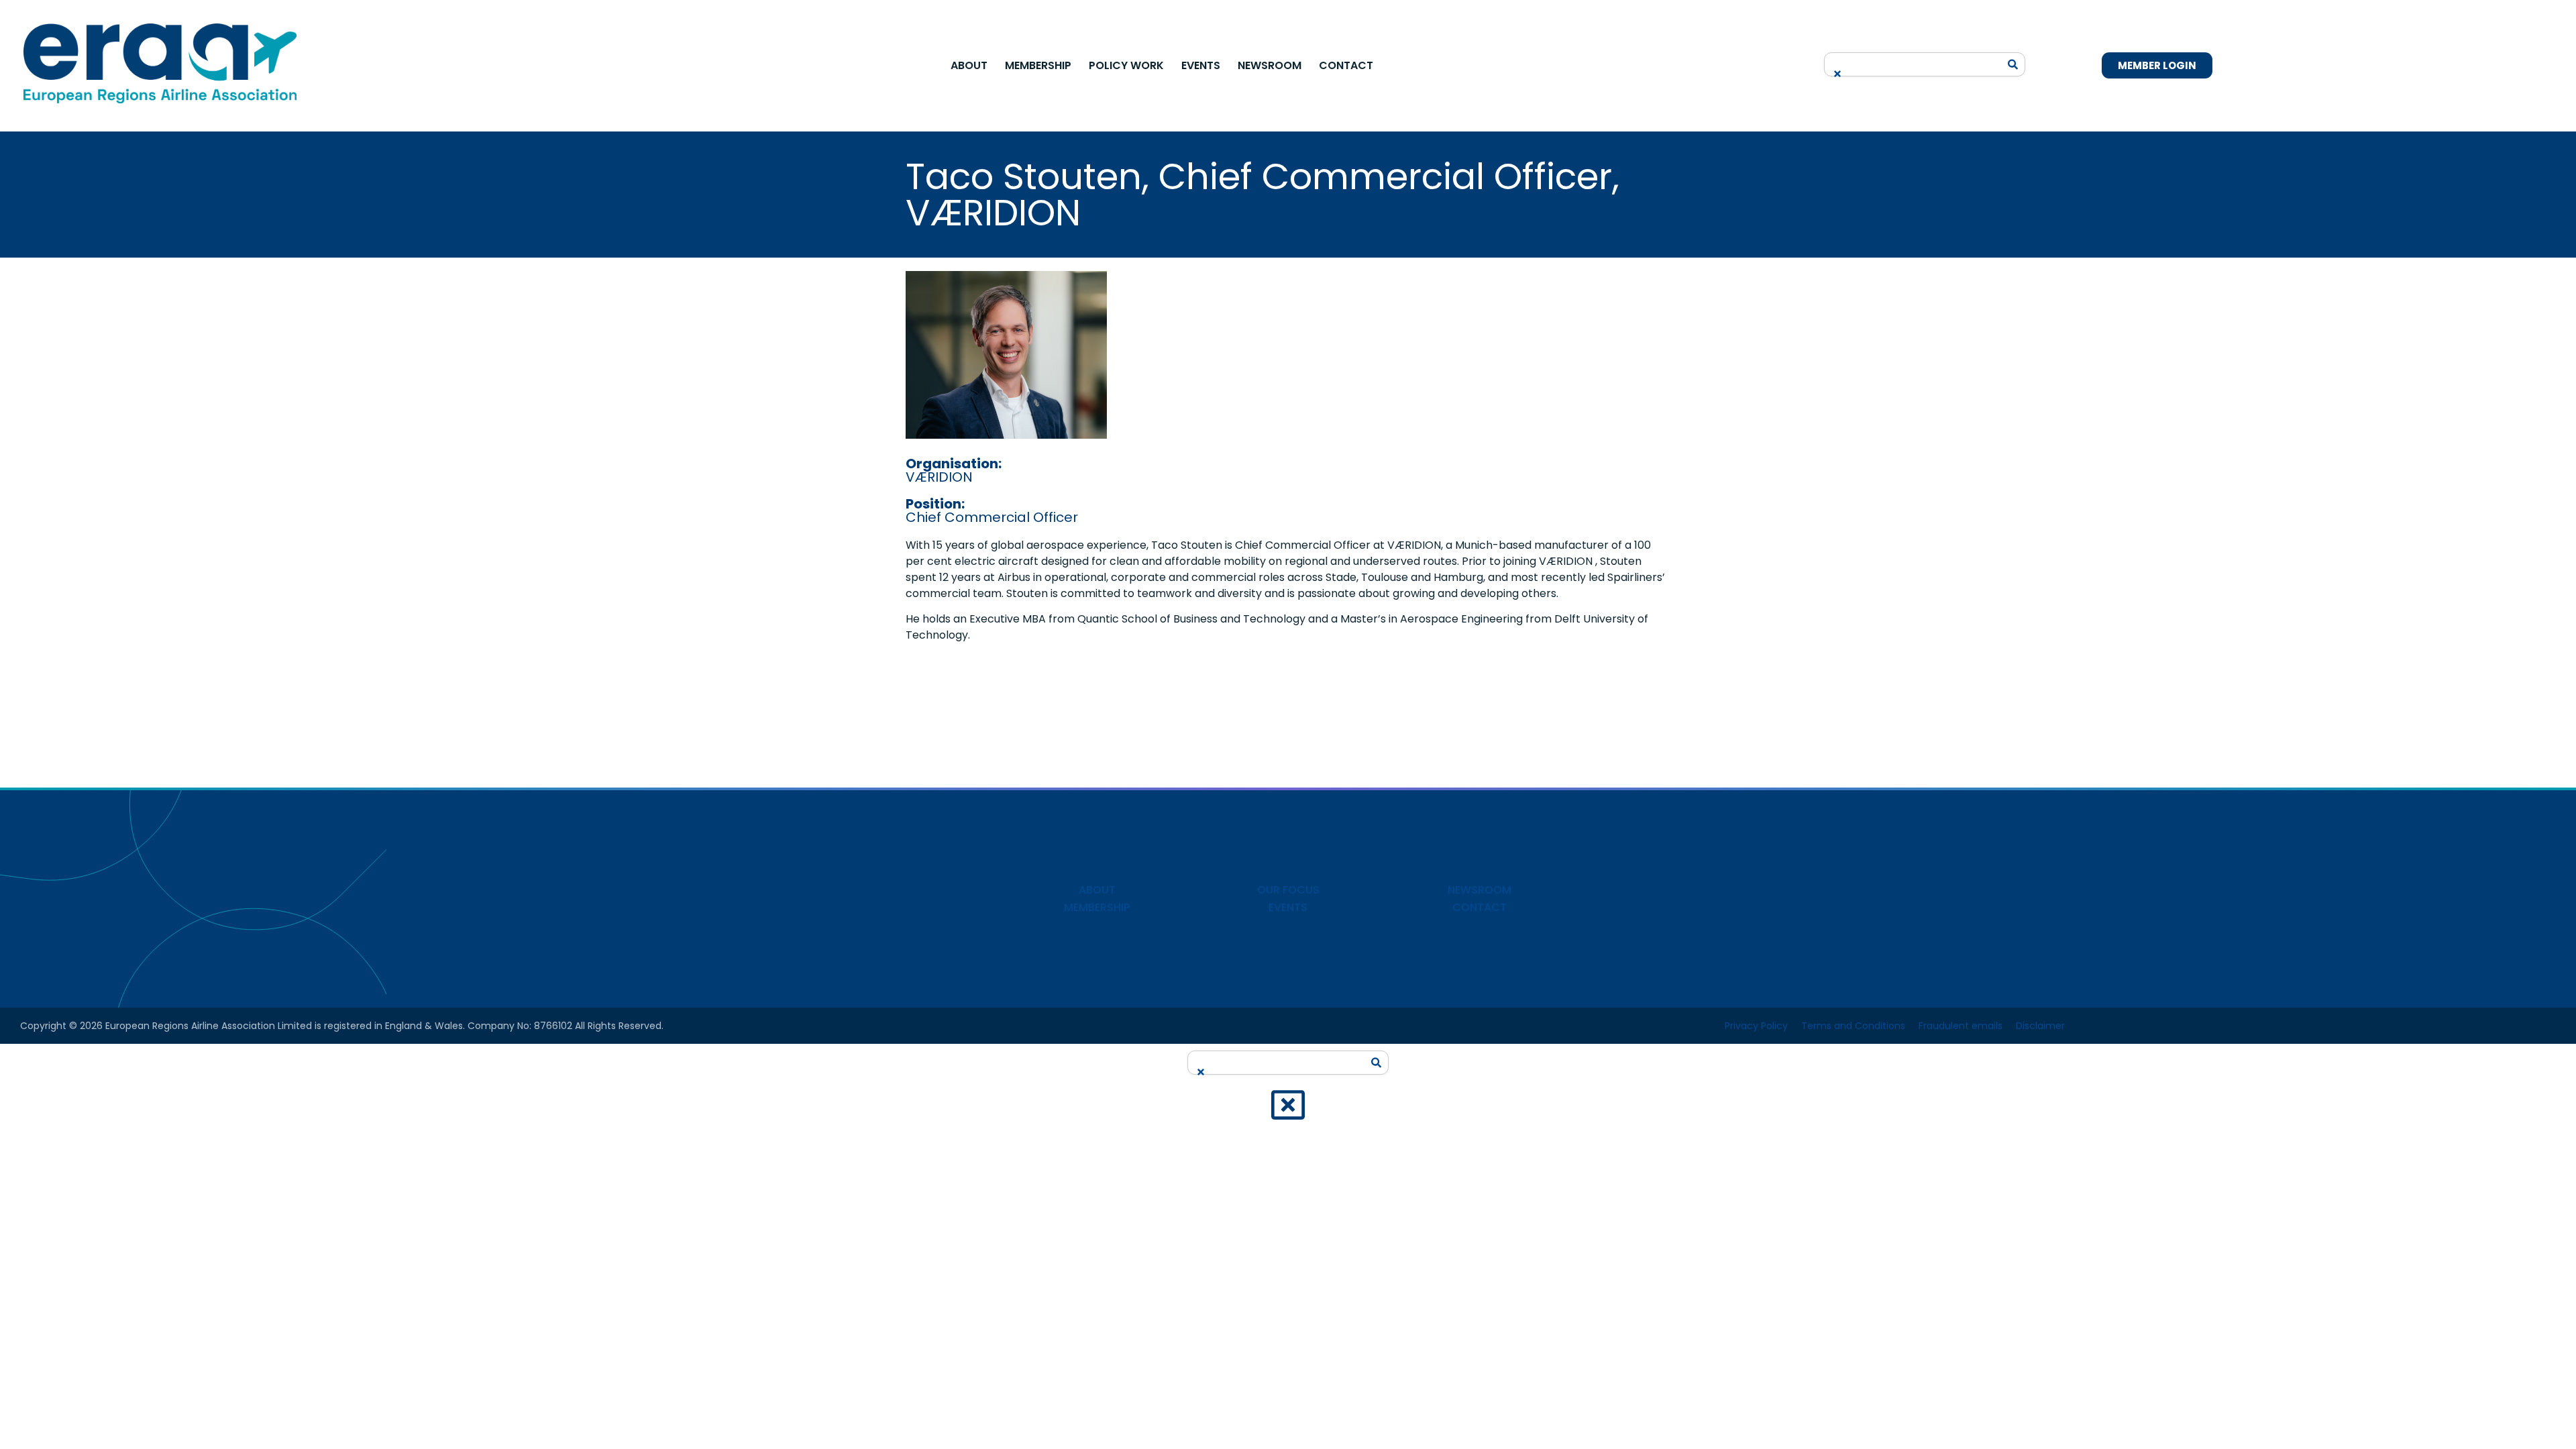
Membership (1038, 65)
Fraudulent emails (1961, 1026)
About (969, 65)
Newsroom (1270, 65)
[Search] (2013, 64)
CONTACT (1480, 907)
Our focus (1288, 890)
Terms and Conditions (1853, 1026)
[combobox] (1915, 60)
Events (1201, 65)
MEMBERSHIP (1097, 907)
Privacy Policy (1756, 1026)
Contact (1346, 65)
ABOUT (1097, 890)
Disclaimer (2040, 1026)
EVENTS (1288, 907)
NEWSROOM (1480, 890)
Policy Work (1126, 65)
